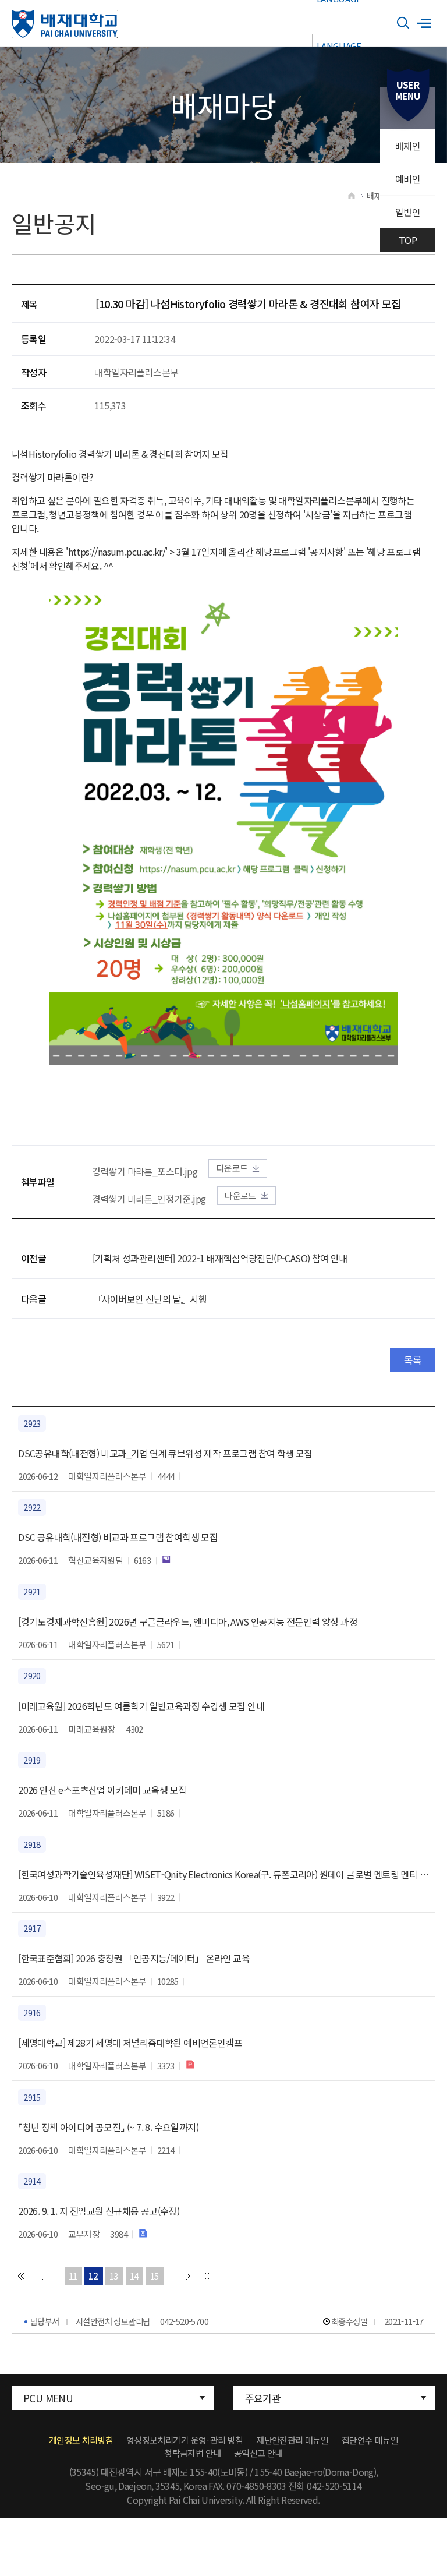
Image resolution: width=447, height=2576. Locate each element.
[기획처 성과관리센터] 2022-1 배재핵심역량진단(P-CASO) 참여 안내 (220, 1258)
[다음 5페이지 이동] (188, 2276)
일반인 (408, 212)
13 (114, 2276)
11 (73, 2276)
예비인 (408, 179)
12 (93, 2276)
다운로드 (232, 1168)
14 (134, 2276)
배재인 (408, 146)
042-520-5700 (184, 2321)
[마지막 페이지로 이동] (208, 2276)
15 (155, 2276)
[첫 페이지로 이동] (21, 2276)
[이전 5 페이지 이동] (41, 2276)
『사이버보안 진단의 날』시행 (150, 1299)
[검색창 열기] (403, 23)
